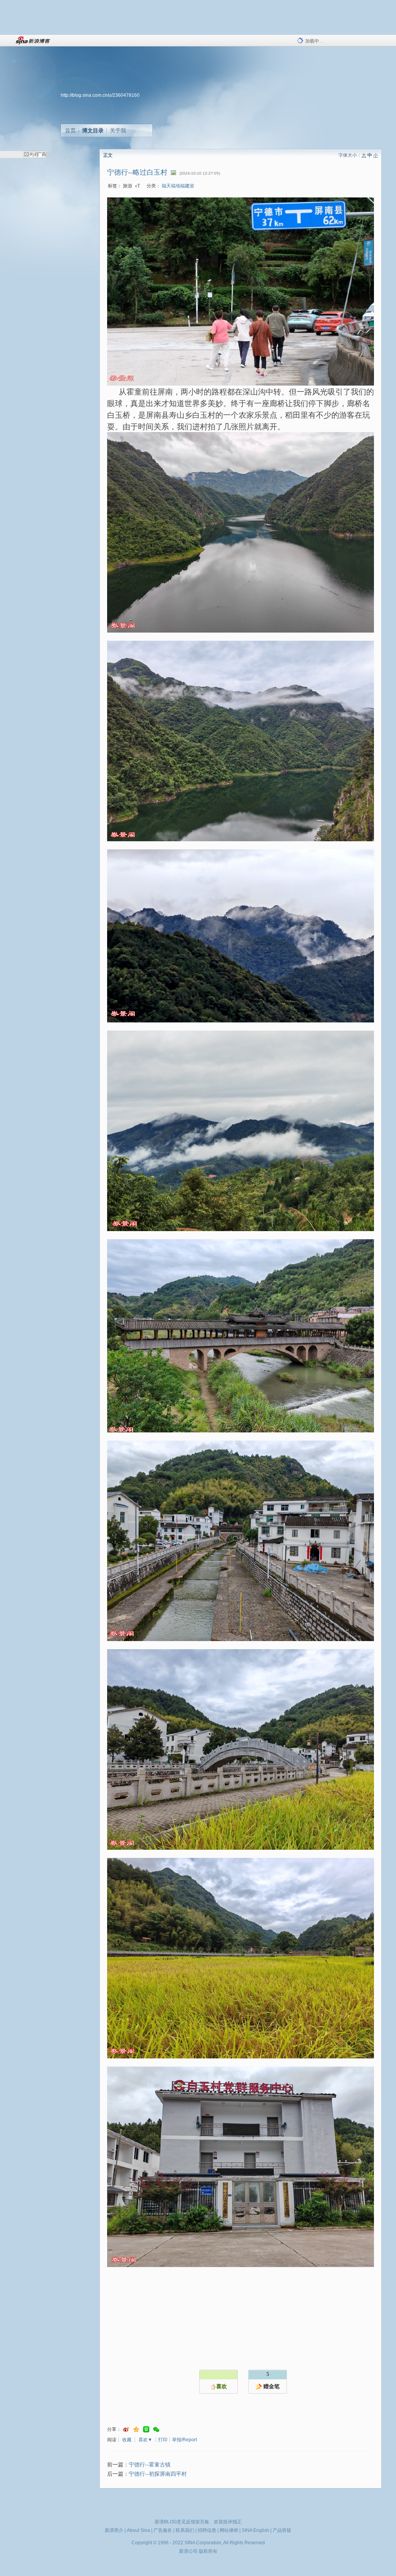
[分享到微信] (156, 2429)
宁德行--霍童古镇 (150, 2465)
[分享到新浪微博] (126, 2429)
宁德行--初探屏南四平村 (158, 2474)
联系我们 (185, 2530)
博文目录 (93, 130)
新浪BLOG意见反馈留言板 (182, 2522)
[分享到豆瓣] (146, 2429)
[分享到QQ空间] (136, 2429)
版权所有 (208, 2551)
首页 (70, 130)
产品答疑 (282, 2530)
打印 (163, 2440)
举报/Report (184, 2440)
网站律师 (229, 2530)
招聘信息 (207, 2530)
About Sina (138, 2530)
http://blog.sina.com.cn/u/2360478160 (100, 95)
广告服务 (163, 2530)
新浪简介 (114, 2530)
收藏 (127, 2440)
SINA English (255, 2530)
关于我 (118, 130)
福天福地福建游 (178, 186)
